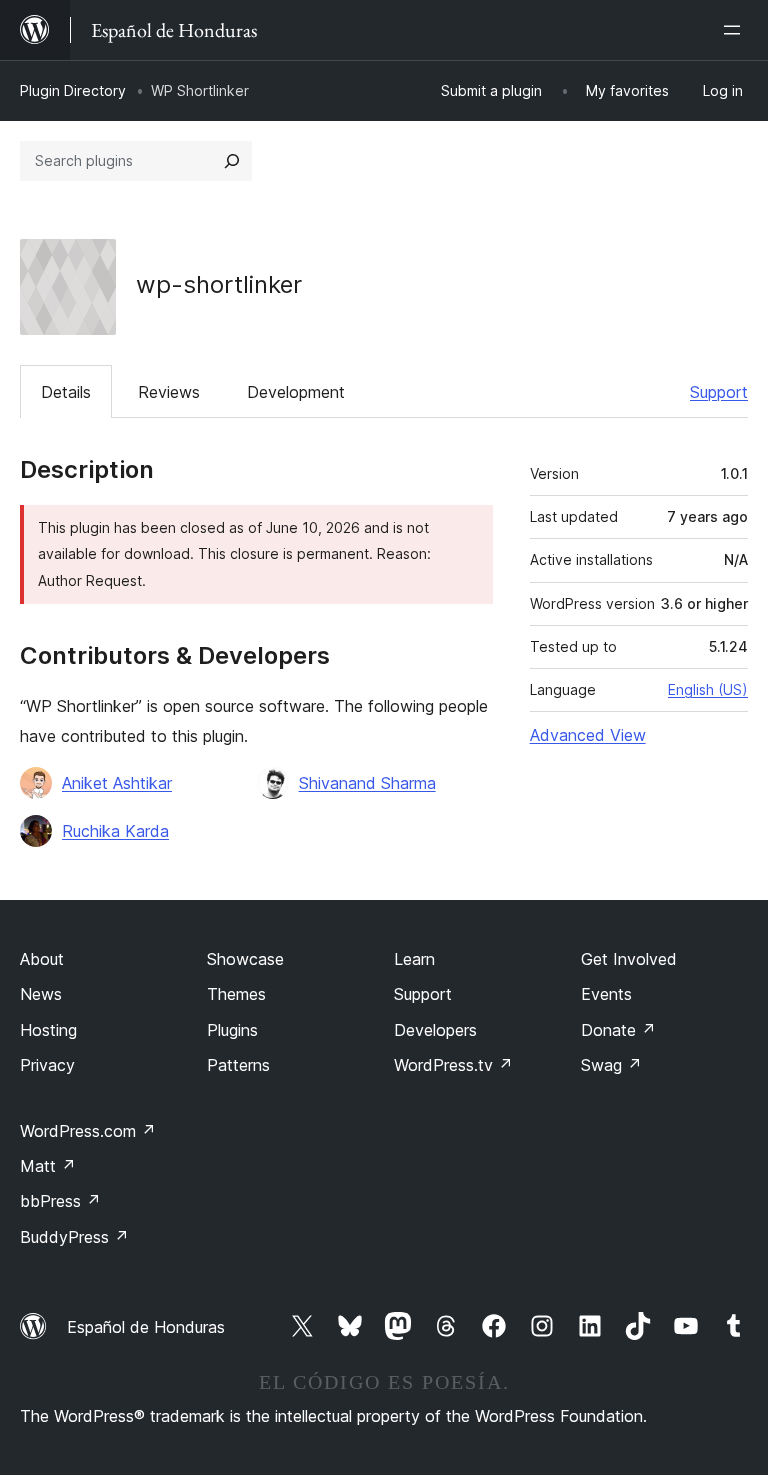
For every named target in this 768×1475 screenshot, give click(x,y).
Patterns (238, 1065)
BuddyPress (74, 1237)
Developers (435, 1030)
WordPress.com (88, 1131)
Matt (48, 1166)
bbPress (60, 1201)
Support (719, 392)
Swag (611, 1065)
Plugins (232, 1030)
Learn (414, 959)
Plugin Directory (73, 90)
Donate (618, 1030)
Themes (236, 994)
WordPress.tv (453, 1065)
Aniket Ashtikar (117, 783)
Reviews (169, 392)
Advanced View (588, 735)
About (42, 959)
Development (296, 392)
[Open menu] (736, 30)
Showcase (245, 959)
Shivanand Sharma (367, 783)
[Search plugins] (232, 161)
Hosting (48, 1030)
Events (606, 994)
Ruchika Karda (115, 831)
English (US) (708, 689)
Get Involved (629, 959)
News (41, 994)
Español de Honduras (146, 1327)
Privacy (47, 1065)
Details (66, 392)
